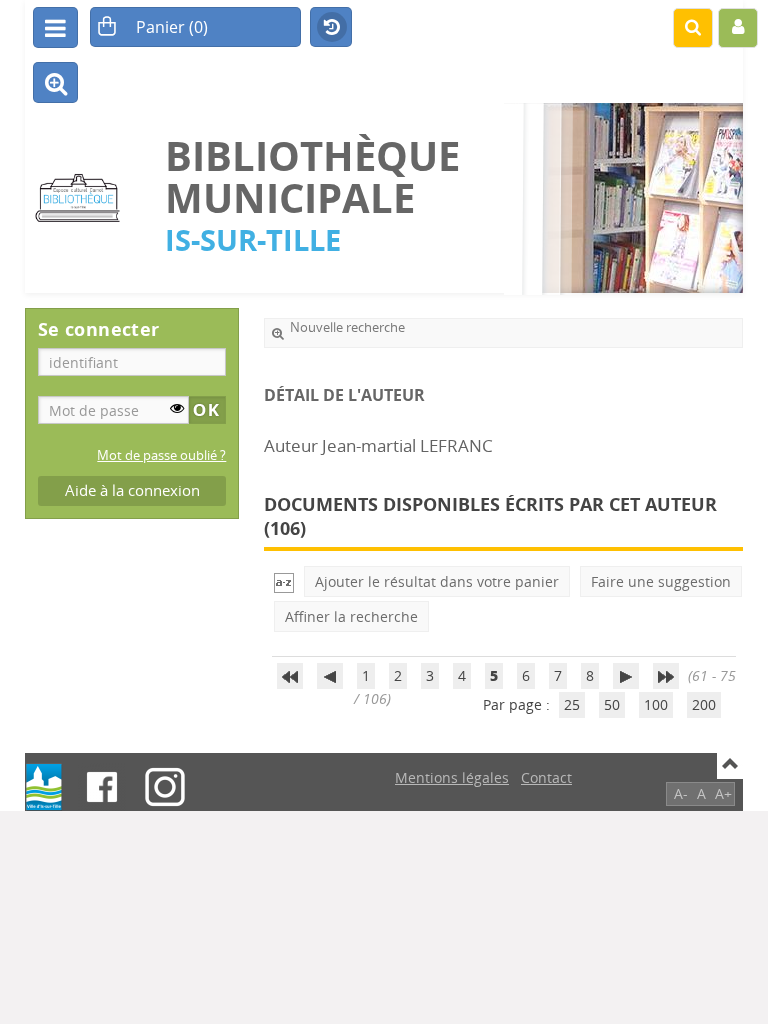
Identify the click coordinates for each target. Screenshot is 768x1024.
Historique (331, 28)
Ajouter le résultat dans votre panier (437, 581)
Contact (546, 777)
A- (681, 793)
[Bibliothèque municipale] (85, 198)
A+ (723, 793)
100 (656, 704)
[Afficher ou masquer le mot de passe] (177, 408)
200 (704, 704)
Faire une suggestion (661, 581)
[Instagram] (165, 787)
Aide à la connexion (132, 490)
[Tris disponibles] (284, 581)
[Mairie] (44, 787)
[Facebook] (102, 787)
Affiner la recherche (351, 616)
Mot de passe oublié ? (161, 455)
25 (572, 704)
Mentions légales (452, 777)
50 (612, 704)
